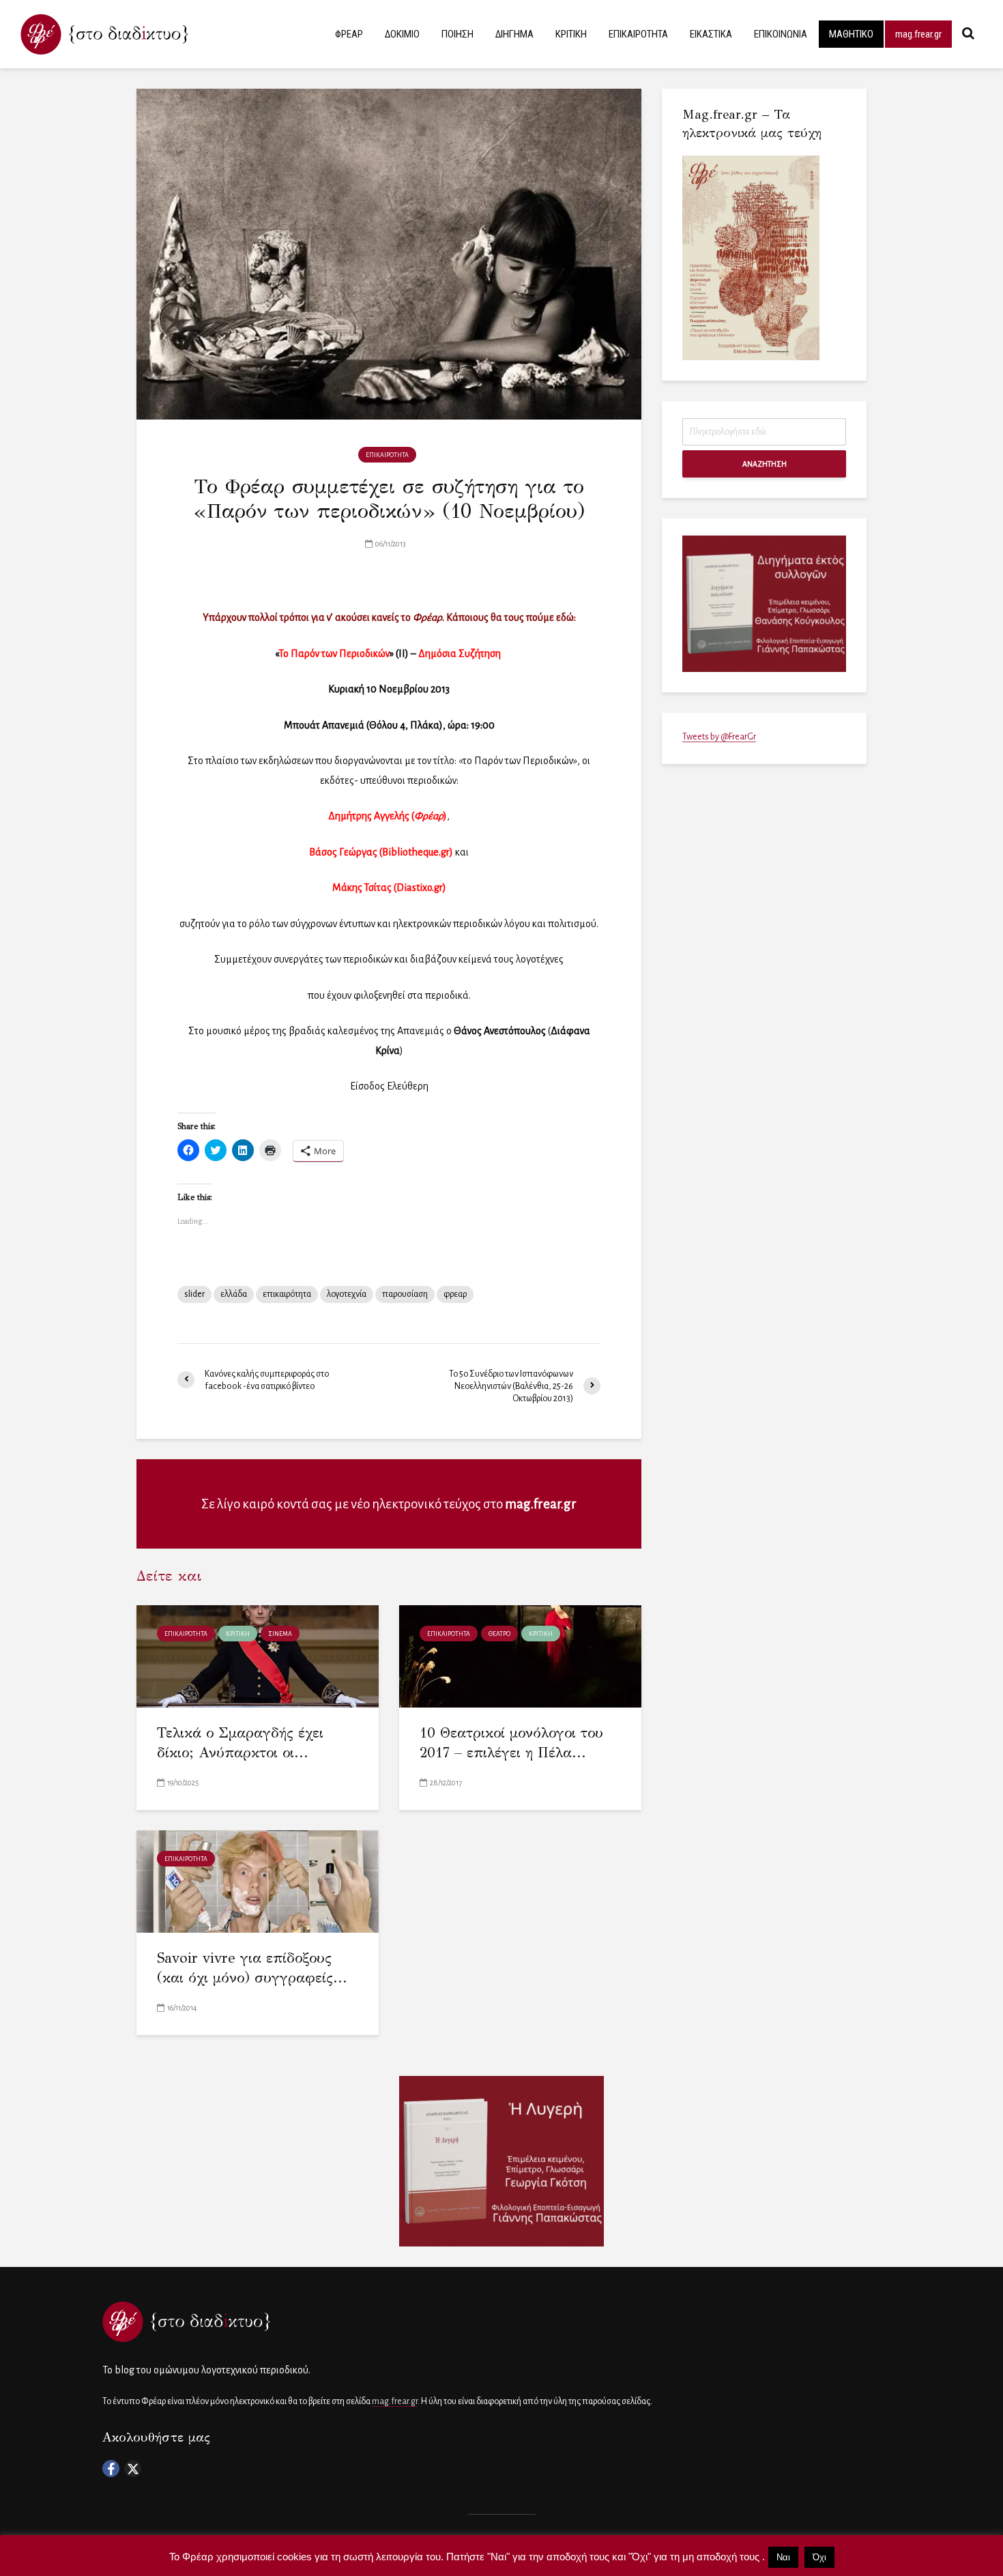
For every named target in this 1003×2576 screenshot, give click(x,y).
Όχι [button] (819, 2557)
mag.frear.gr (918, 34)
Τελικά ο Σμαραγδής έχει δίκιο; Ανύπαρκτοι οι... (240, 1743)
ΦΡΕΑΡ (349, 34)
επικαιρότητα (287, 1294)
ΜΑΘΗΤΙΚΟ (851, 34)
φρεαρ (455, 1294)
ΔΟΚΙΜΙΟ (402, 34)
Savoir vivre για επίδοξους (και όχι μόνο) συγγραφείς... (252, 1968)
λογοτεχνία (347, 1294)
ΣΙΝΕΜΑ (280, 1634)
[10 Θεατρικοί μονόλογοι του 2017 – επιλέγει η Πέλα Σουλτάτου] (520, 1655)
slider (194, 1294)
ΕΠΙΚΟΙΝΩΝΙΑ (781, 34)
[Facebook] (111, 2469)
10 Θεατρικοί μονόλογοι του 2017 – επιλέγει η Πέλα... (511, 1743)
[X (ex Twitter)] (133, 2469)
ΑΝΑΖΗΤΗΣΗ (765, 464)
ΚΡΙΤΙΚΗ (571, 34)
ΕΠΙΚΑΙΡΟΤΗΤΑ (638, 34)
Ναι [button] (783, 2557)
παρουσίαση (405, 1294)
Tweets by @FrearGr (719, 737)
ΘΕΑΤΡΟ (499, 1634)
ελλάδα (234, 1294)
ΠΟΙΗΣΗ (457, 34)
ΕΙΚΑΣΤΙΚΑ (711, 34)
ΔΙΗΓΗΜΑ (514, 34)
